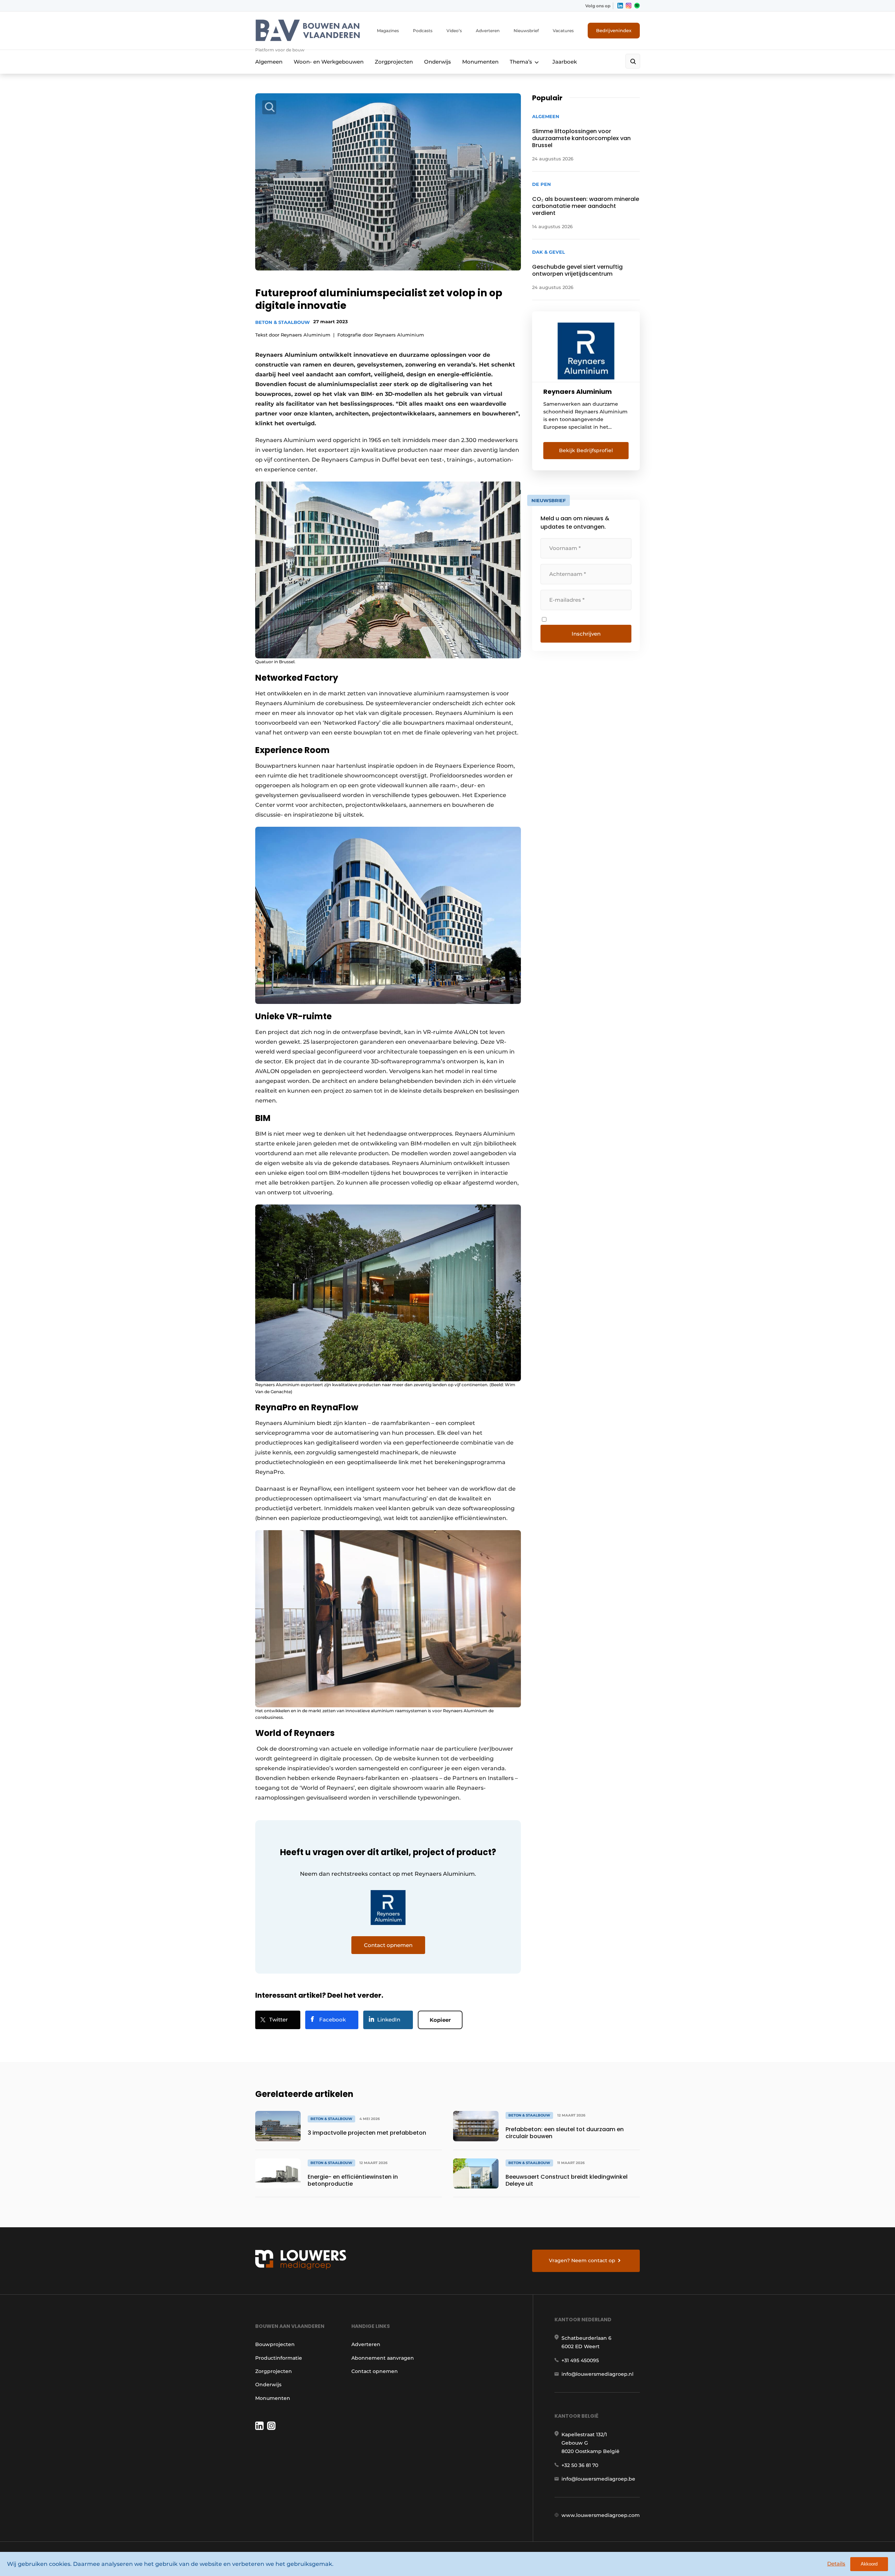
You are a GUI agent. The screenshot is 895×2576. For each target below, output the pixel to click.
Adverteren (488, 31)
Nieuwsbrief (526, 31)
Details (836, 2564)
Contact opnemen (375, 2371)
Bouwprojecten (275, 2344)
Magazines (388, 31)
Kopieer (440, 2020)
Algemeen (269, 62)
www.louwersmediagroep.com (601, 2515)
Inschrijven (586, 634)
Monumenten (480, 62)
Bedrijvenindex (614, 30)
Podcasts (423, 31)
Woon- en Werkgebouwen (329, 62)
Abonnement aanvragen (383, 2358)
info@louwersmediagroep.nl (597, 2374)
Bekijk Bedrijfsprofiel (586, 450)
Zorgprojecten (394, 62)
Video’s (454, 31)
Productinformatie (279, 2358)
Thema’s (521, 62)
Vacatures (563, 31)
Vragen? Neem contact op (582, 2260)
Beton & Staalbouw (282, 322)
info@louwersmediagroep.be (598, 2479)
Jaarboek (565, 62)
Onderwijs (438, 62)
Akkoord (869, 2564)
